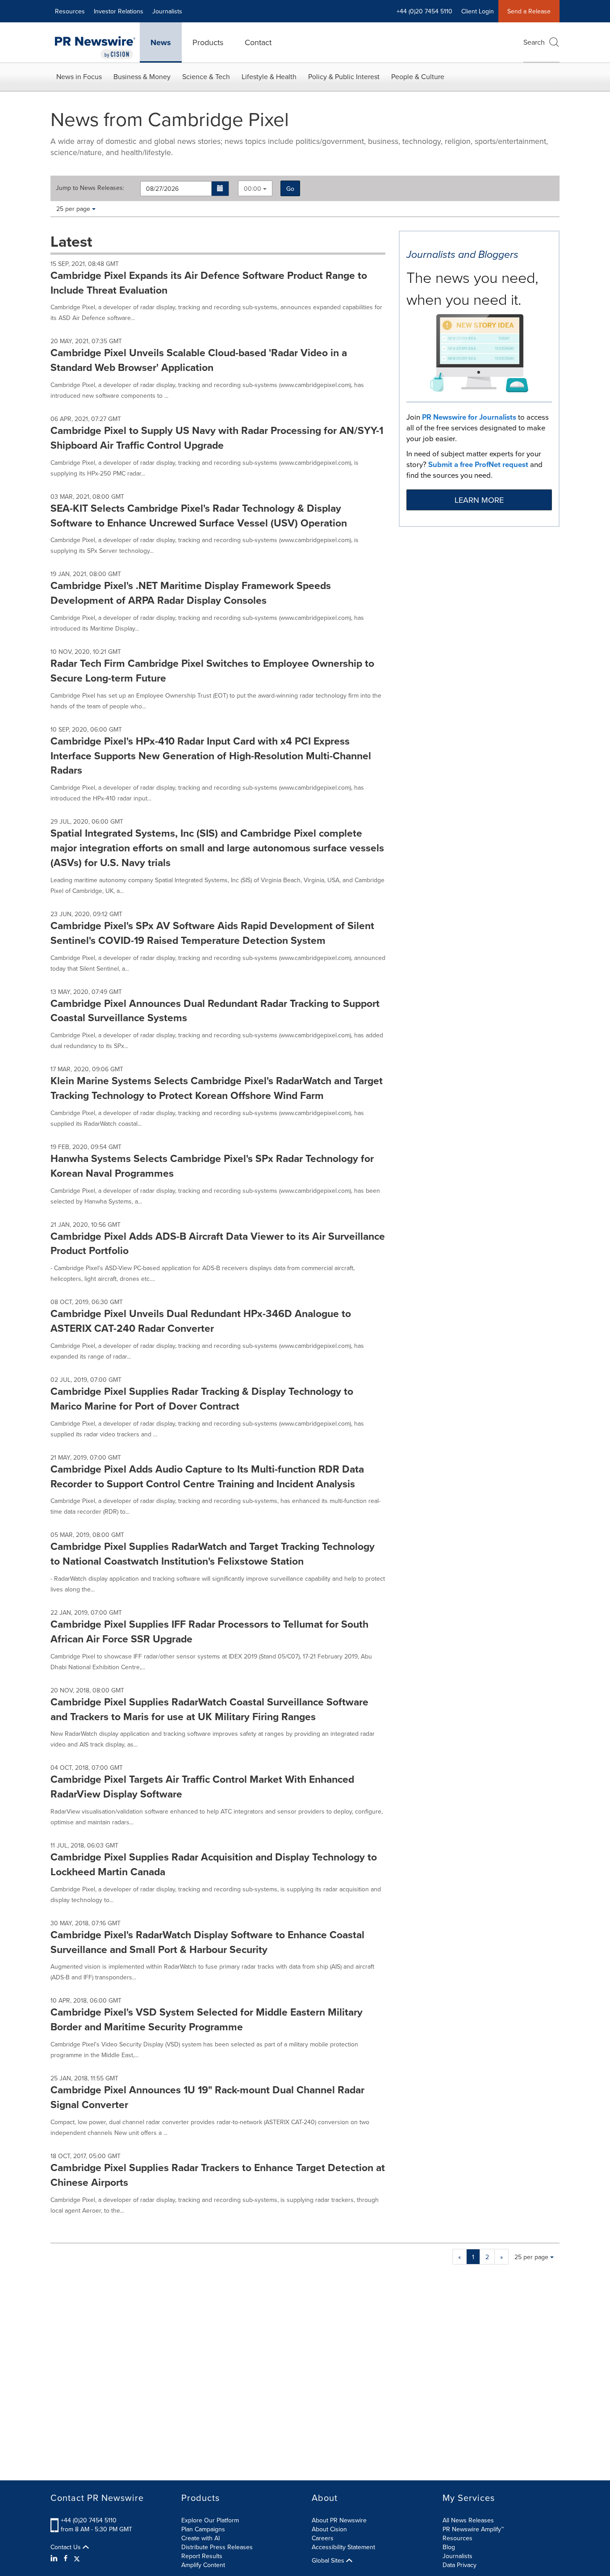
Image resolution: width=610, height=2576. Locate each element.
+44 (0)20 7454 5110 (89, 2520)
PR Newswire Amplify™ (473, 2529)
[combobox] (255, 188)
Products (208, 42)
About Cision (329, 2529)
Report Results (202, 2556)
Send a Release (529, 11)
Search (534, 42)
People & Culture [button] (418, 76)
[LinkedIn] (55, 2558)
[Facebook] (66, 2558)
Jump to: (90, 188)
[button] (220, 189)
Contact (258, 42)
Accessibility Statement (343, 2547)
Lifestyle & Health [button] (269, 76)
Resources (70, 11)
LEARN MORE (479, 500)
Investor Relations (119, 11)
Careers (323, 2538)
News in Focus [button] (79, 76)
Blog (449, 2547)
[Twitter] (77, 2558)
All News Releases (468, 2520)
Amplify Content (203, 2565)
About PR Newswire (339, 2520)
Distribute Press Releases (217, 2547)
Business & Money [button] (142, 76)
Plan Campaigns (203, 2529)
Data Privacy (460, 2565)
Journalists (167, 11)
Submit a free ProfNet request (478, 464)
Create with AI (201, 2538)
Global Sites (329, 2560)
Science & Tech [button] (206, 76)
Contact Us (67, 2547)
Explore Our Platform (210, 2520)
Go (290, 189)
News (161, 42)
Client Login (478, 11)
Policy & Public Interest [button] (344, 76)
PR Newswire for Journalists (469, 417)
